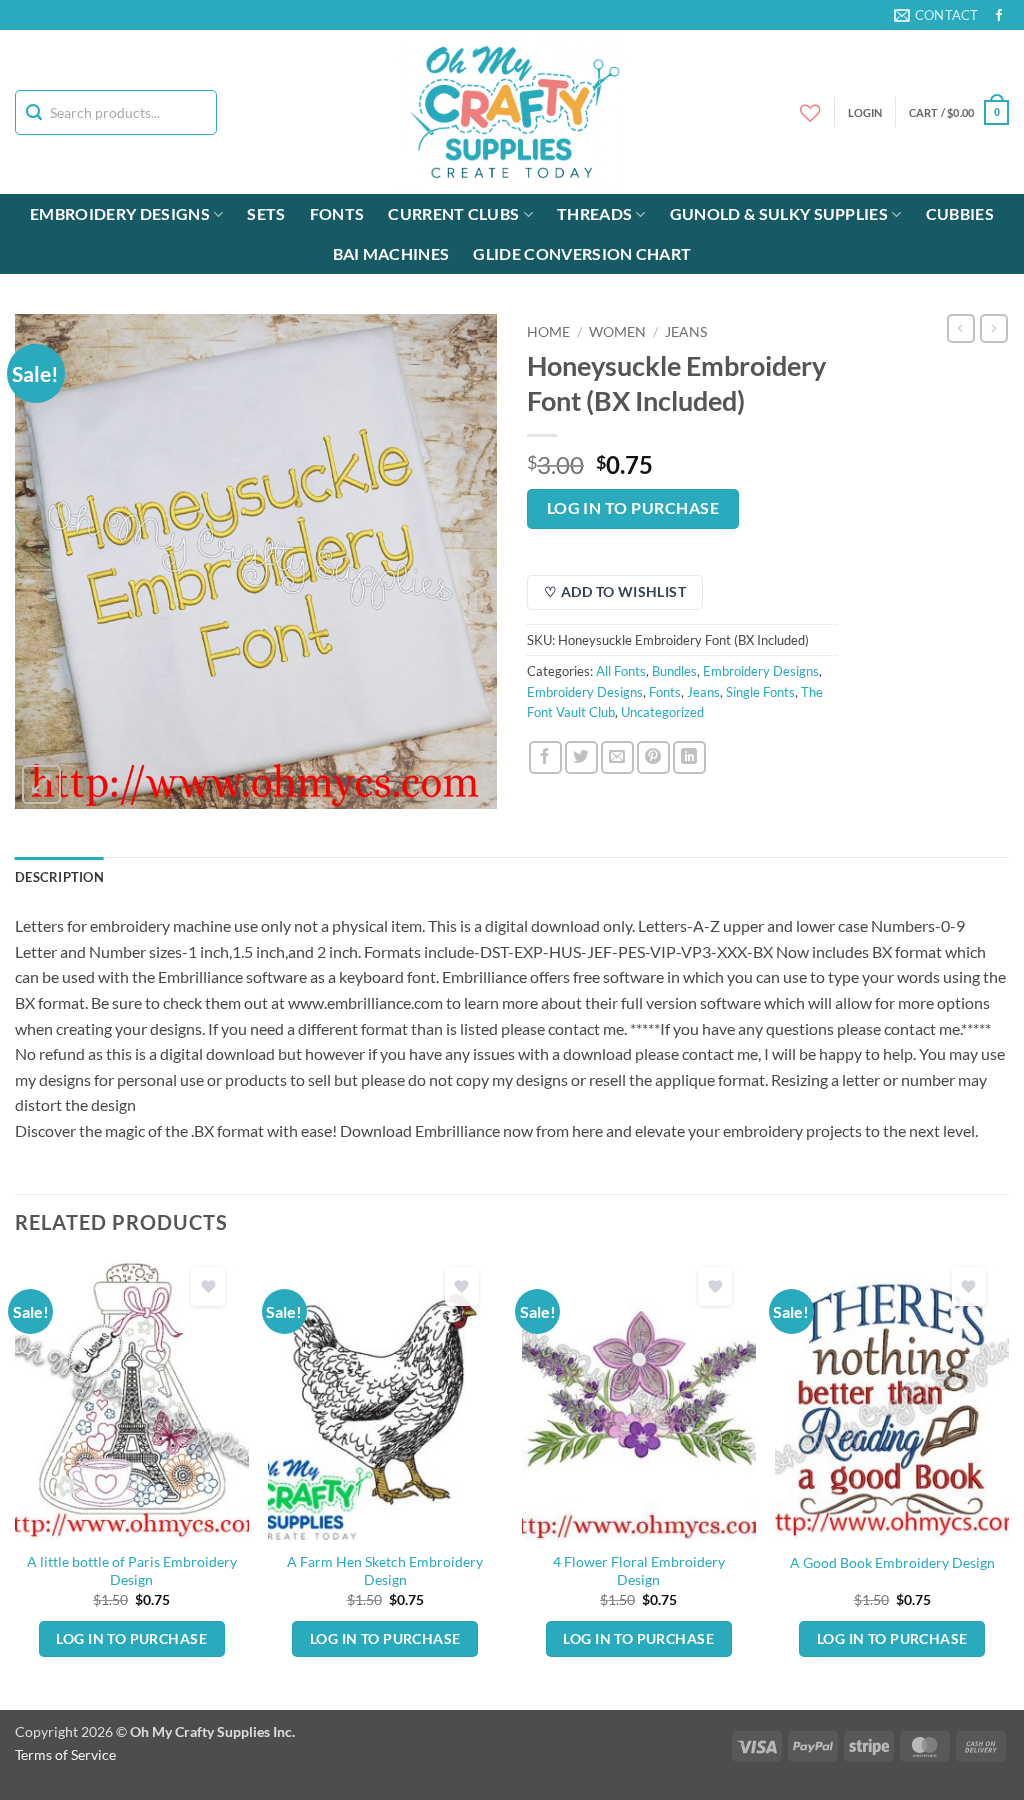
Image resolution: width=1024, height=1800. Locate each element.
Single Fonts (760, 692)
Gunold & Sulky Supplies (779, 213)
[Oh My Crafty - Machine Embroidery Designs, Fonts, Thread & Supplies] (512, 112)
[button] (959, 112)
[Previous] (16, 1482)
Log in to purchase (633, 508)
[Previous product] (994, 328)
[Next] (1008, 1482)
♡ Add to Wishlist (615, 591)
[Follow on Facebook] (999, 16)
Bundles (674, 671)
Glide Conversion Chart (582, 253)
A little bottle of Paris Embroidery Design (132, 1571)
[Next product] (961, 328)
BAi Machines (391, 253)
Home (548, 332)
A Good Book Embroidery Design (892, 1562)
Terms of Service (65, 1754)
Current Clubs (453, 213)
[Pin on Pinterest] (653, 757)
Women (617, 332)
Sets (266, 213)
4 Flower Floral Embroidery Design (639, 1571)
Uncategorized (662, 712)
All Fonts (621, 671)
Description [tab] (59, 877)
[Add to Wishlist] (208, 1286)
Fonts (337, 213)
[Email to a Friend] (617, 757)
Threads (594, 213)
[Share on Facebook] (545, 757)
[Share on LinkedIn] (689, 757)
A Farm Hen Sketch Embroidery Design (385, 1571)
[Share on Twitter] (581, 757)
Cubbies (960, 213)
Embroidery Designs (120, 213)
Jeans (686, 332)
